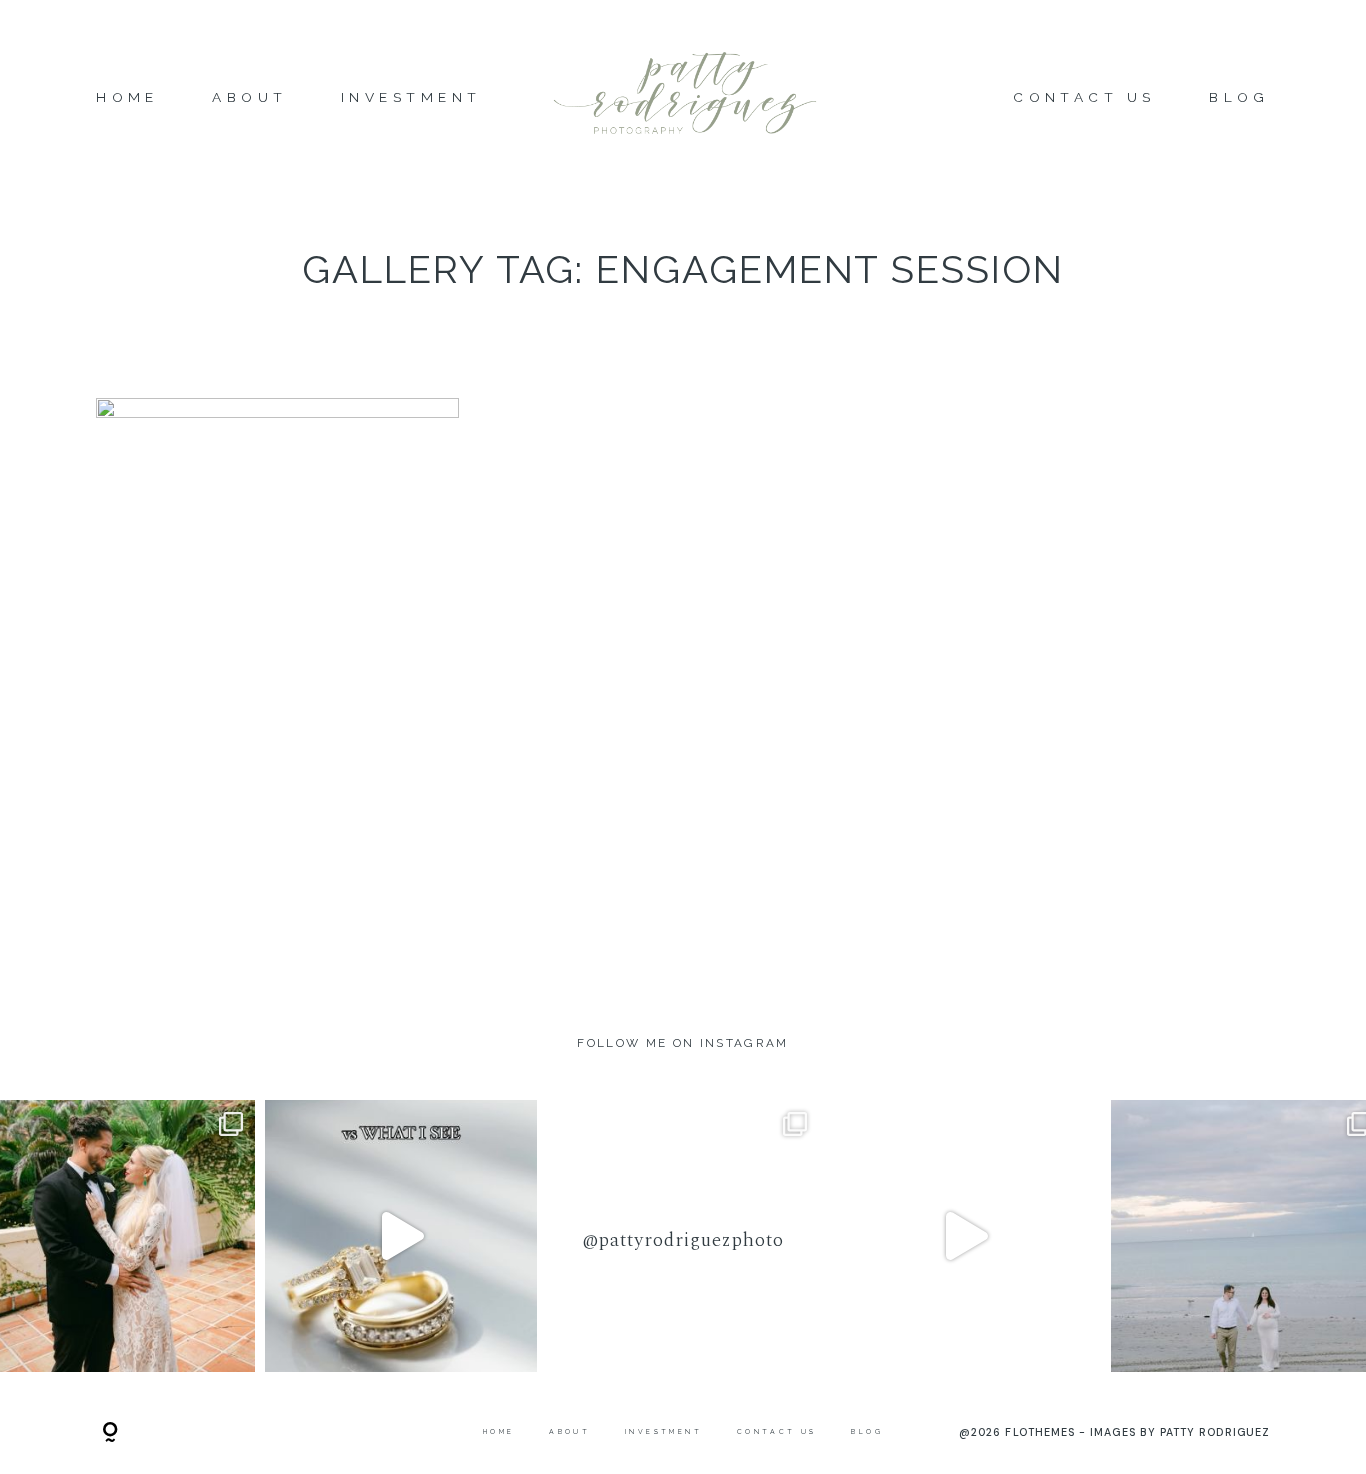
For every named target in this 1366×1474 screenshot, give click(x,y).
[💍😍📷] (401, 1236)
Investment (411, 97)
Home (127, 97)
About (249, 97)
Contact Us (1084, 97)
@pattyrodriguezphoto (682, 1240)
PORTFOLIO (278, 670)
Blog (1239, 97)
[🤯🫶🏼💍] (965, 1236)
